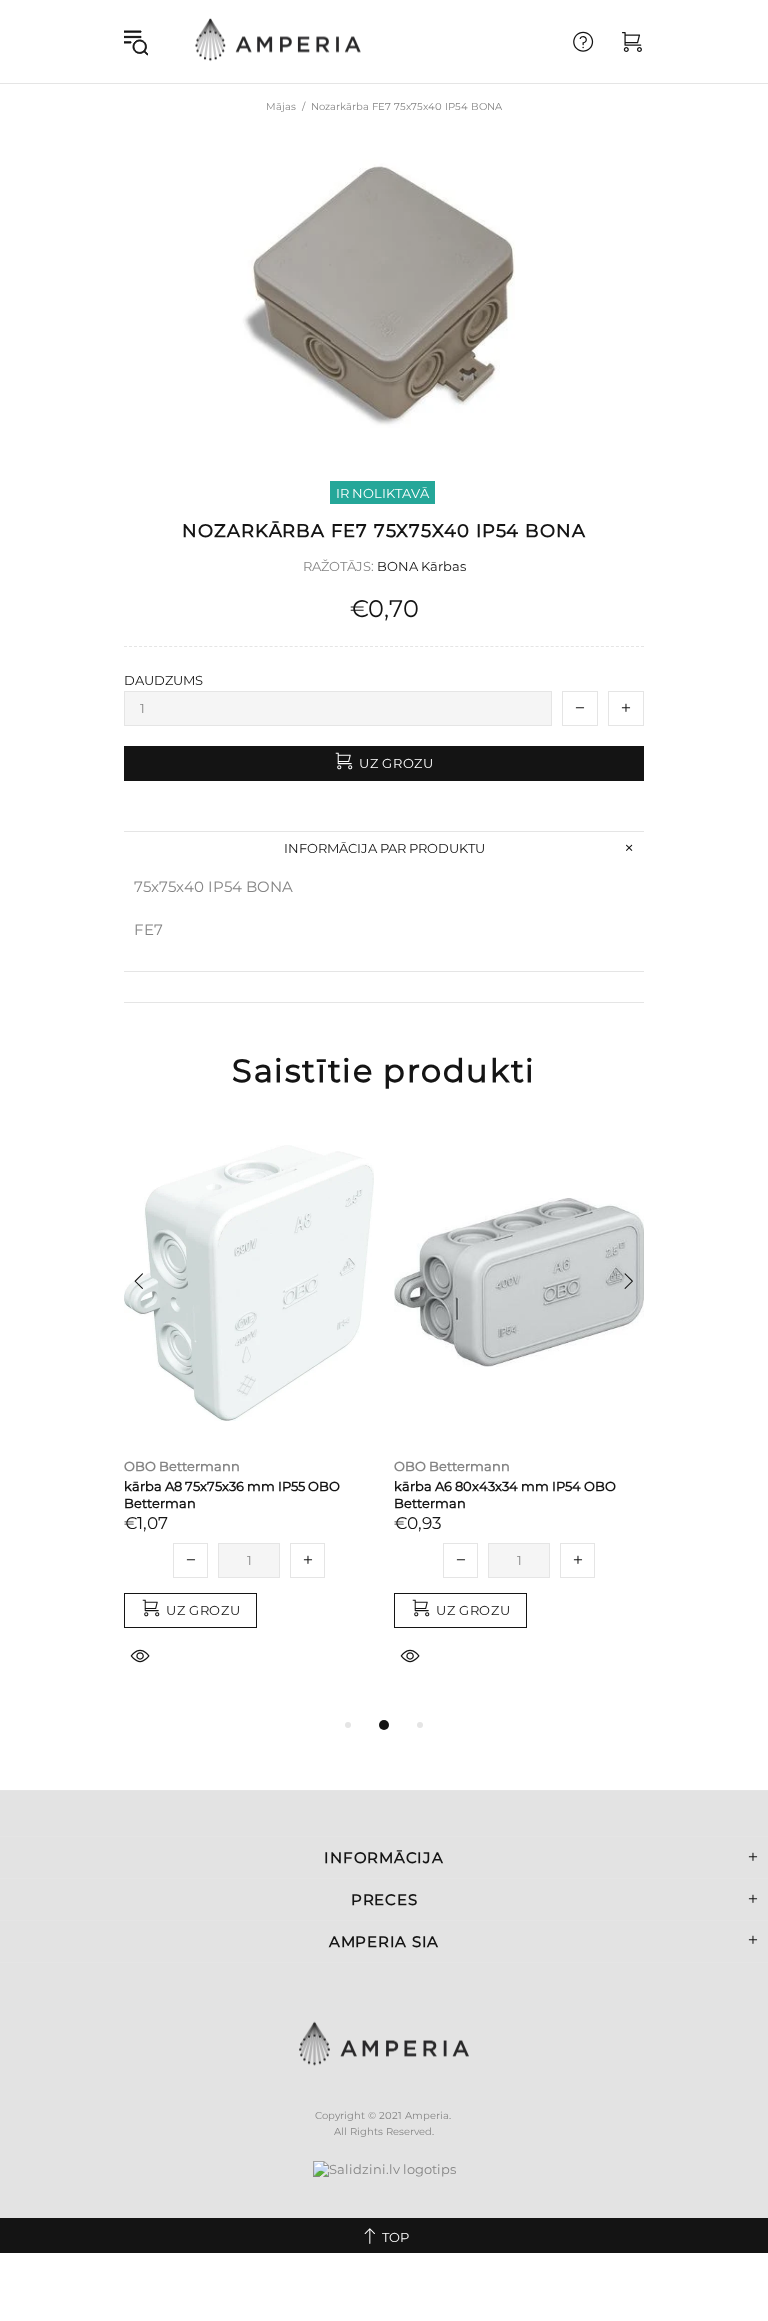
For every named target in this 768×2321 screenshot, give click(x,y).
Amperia (278, 41)
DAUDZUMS (163, 680)
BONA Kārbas (421, 566)
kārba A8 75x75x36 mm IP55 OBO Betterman (232, 1494)
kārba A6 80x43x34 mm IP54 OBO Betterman (505, 1494)
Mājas (281, 106)
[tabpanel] (249, 1418)
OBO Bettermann (182, 1466)
